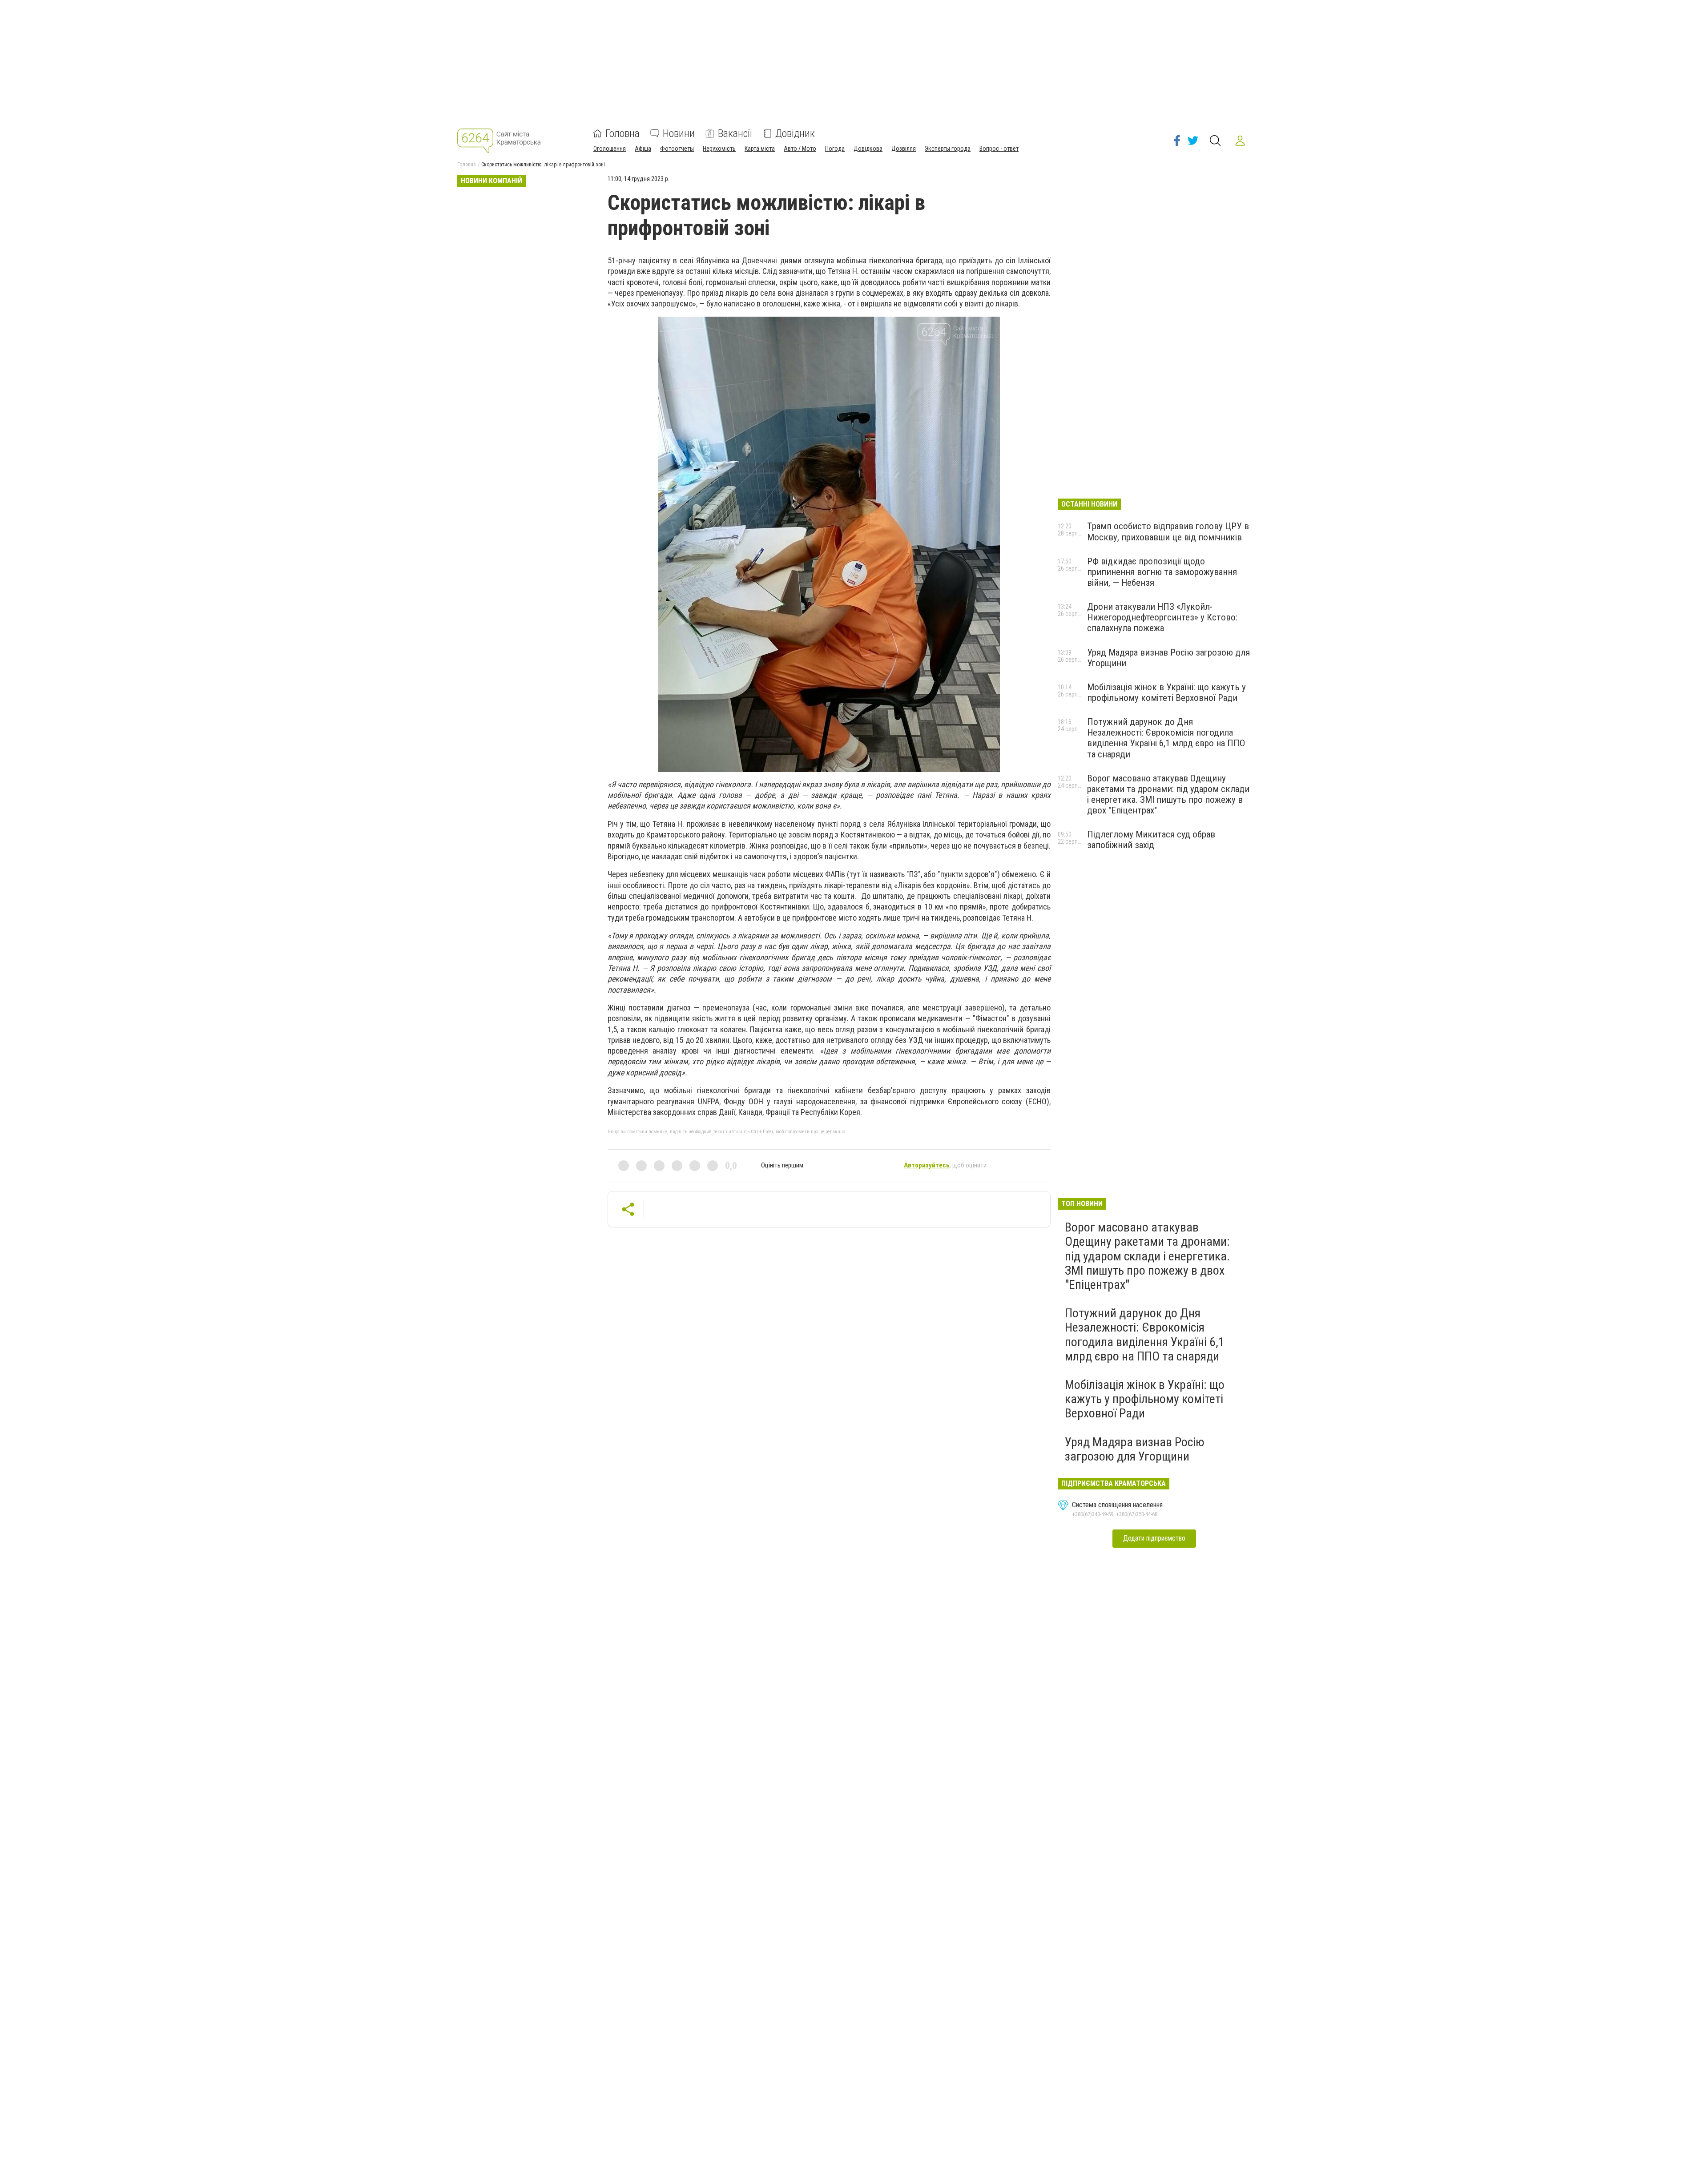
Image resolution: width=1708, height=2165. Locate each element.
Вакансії (735, 133)
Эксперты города (948, 149)
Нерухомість (719, 149)
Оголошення (610, 149)
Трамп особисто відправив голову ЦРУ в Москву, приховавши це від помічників (1168, 531)
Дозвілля (904, 149)
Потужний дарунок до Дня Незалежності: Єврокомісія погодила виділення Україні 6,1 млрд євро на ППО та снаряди (1166, 738)
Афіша (643, 149)
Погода (835, 149)
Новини (679, 133)
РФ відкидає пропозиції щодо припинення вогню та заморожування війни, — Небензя (1162, 572)
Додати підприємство (1154, 1538)
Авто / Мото (800, 149)
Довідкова (868, 149)
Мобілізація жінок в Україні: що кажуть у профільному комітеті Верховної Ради (1166, 692)
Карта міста (760, 149)
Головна (622, 133)
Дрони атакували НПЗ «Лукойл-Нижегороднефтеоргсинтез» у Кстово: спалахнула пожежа (1162, 617)
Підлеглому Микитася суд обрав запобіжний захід (1151, 840)
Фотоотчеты (677, 149)
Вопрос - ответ (999, 149)
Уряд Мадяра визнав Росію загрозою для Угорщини (1135, 1449)
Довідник (795, 133)
